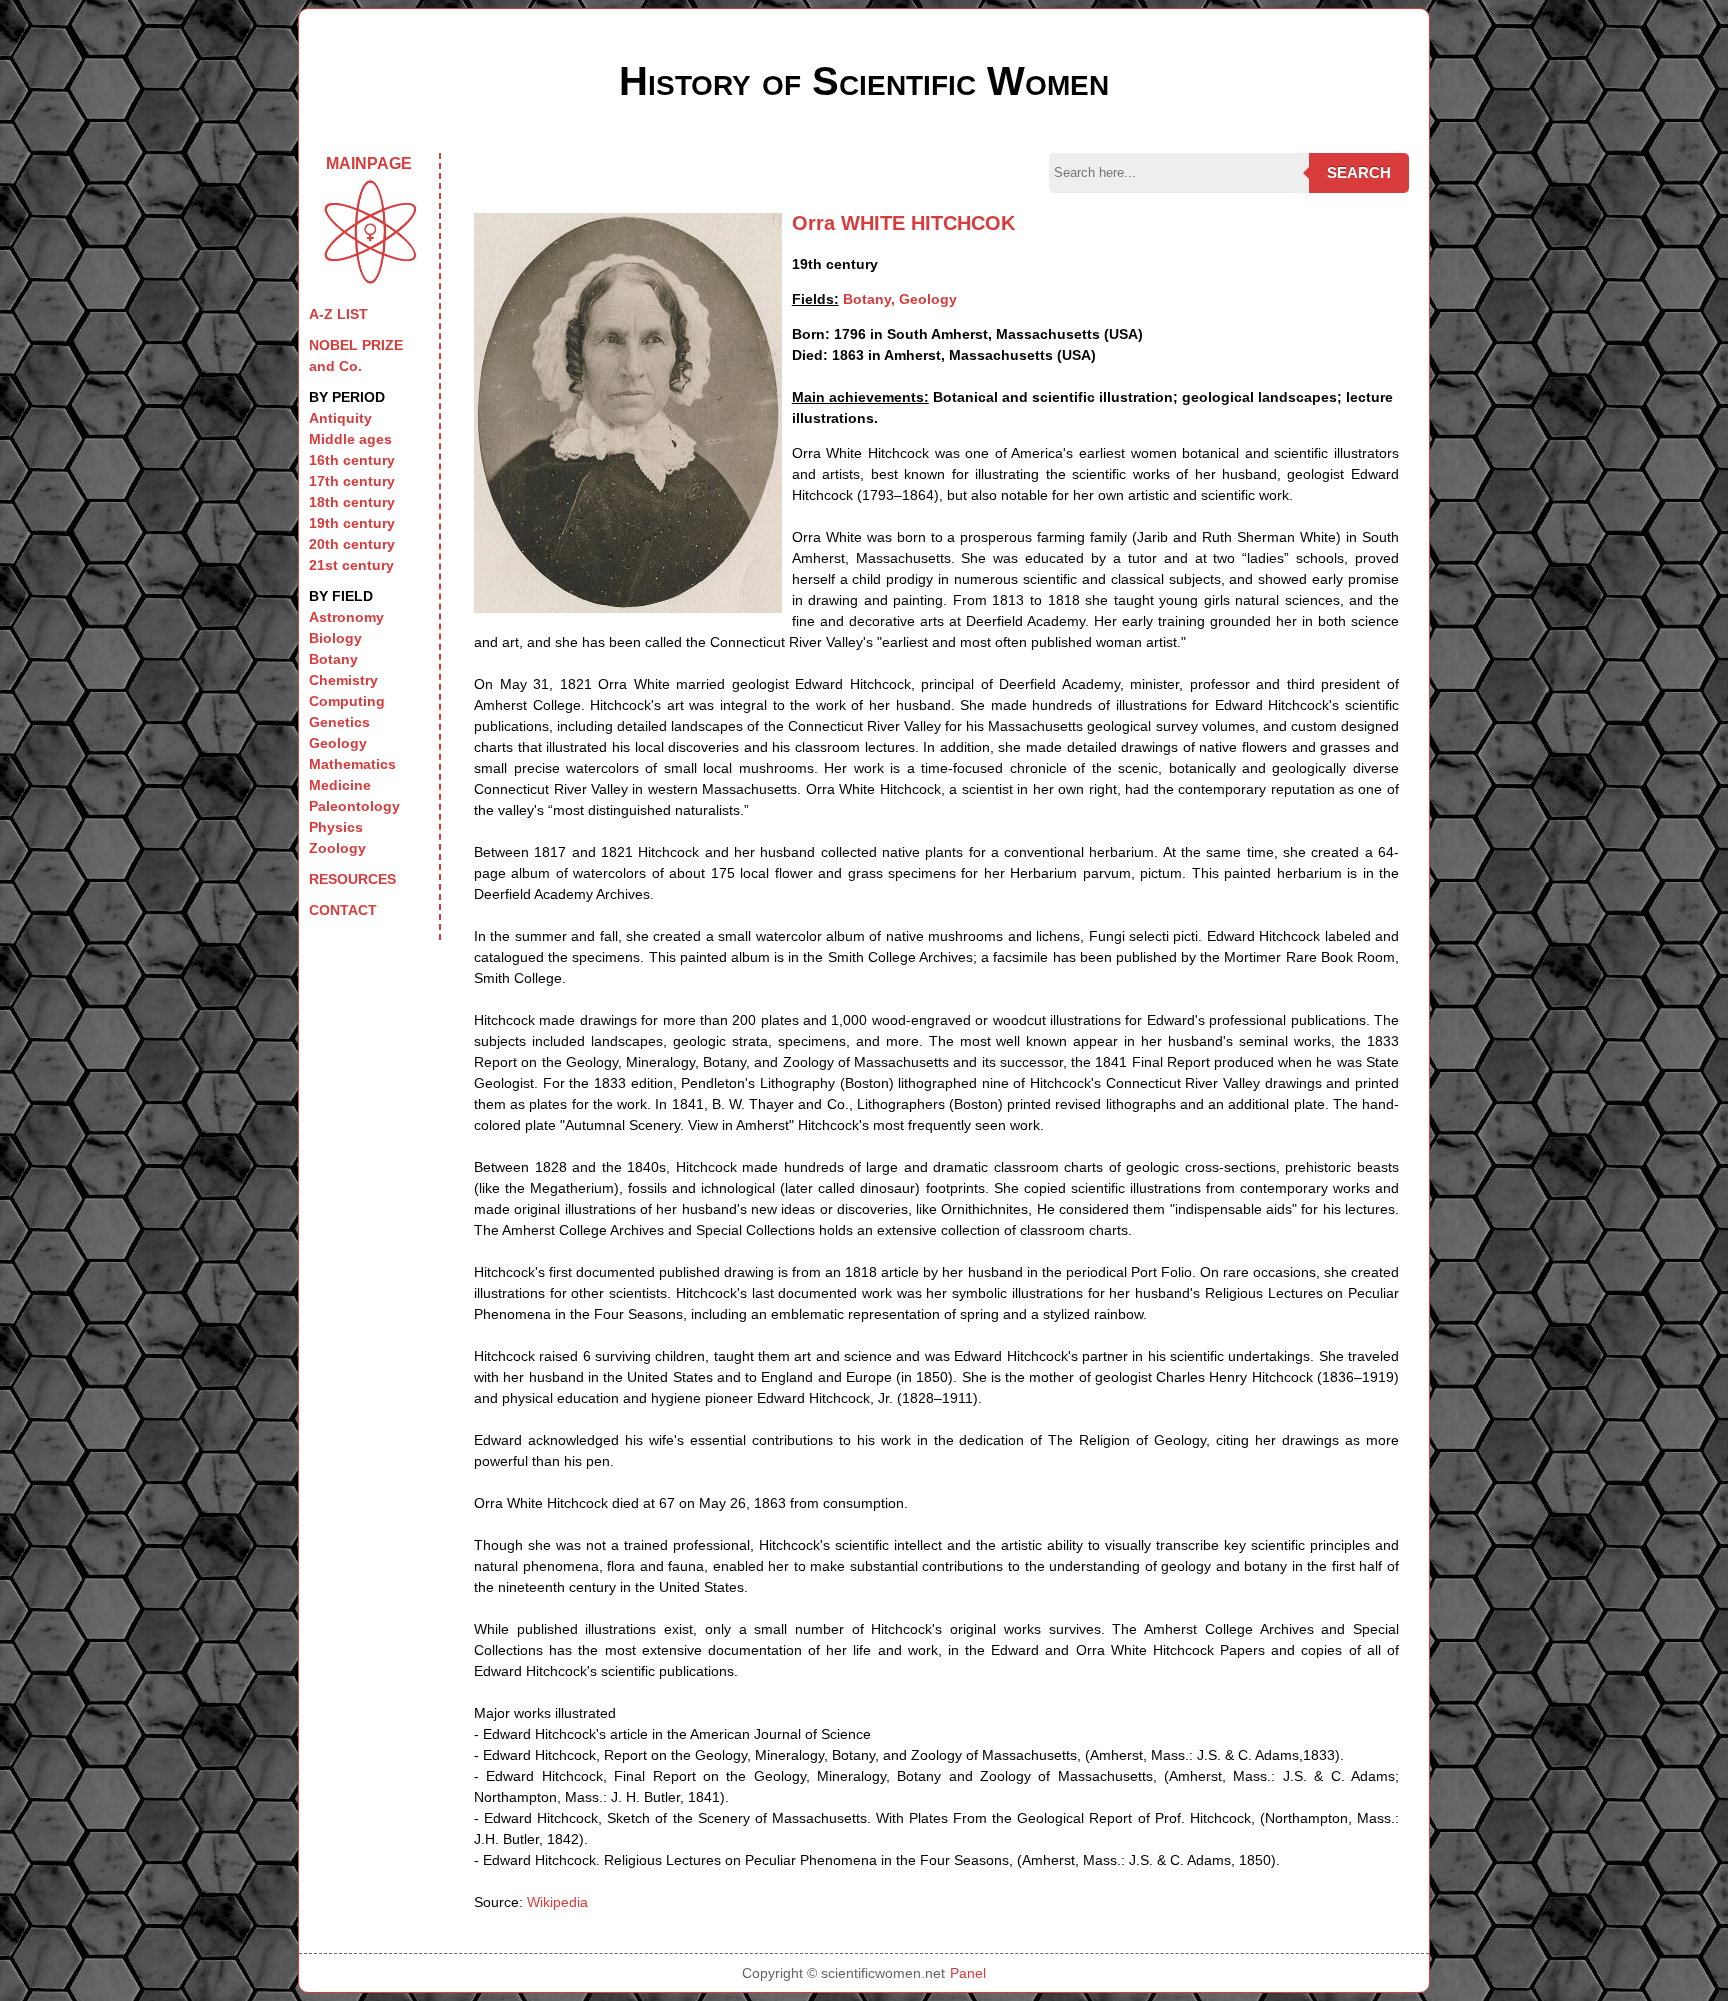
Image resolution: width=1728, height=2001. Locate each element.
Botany (333, 659)
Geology (338, 743)
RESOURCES (352, 879)
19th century (352, 523)
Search (1359, 172)
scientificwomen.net (883, 1973)
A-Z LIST (338, 314)
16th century (352, 460)
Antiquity (340, 418)
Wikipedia (557, 1902)
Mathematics (352, 764)
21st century (351, 565)
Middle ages (350, 439)
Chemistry (343, 680)
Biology (335, 638)
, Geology (924, 299)
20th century (352, 544)
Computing (347, 701)
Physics (336, 827)
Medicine (340, 785)
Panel (968, 1973)
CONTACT (343, 910)
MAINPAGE (369, 163)
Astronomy (346, 617)
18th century (352, 502)
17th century (352, 481)
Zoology (337, 848)
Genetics (339, 722)
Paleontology (354, 806)
